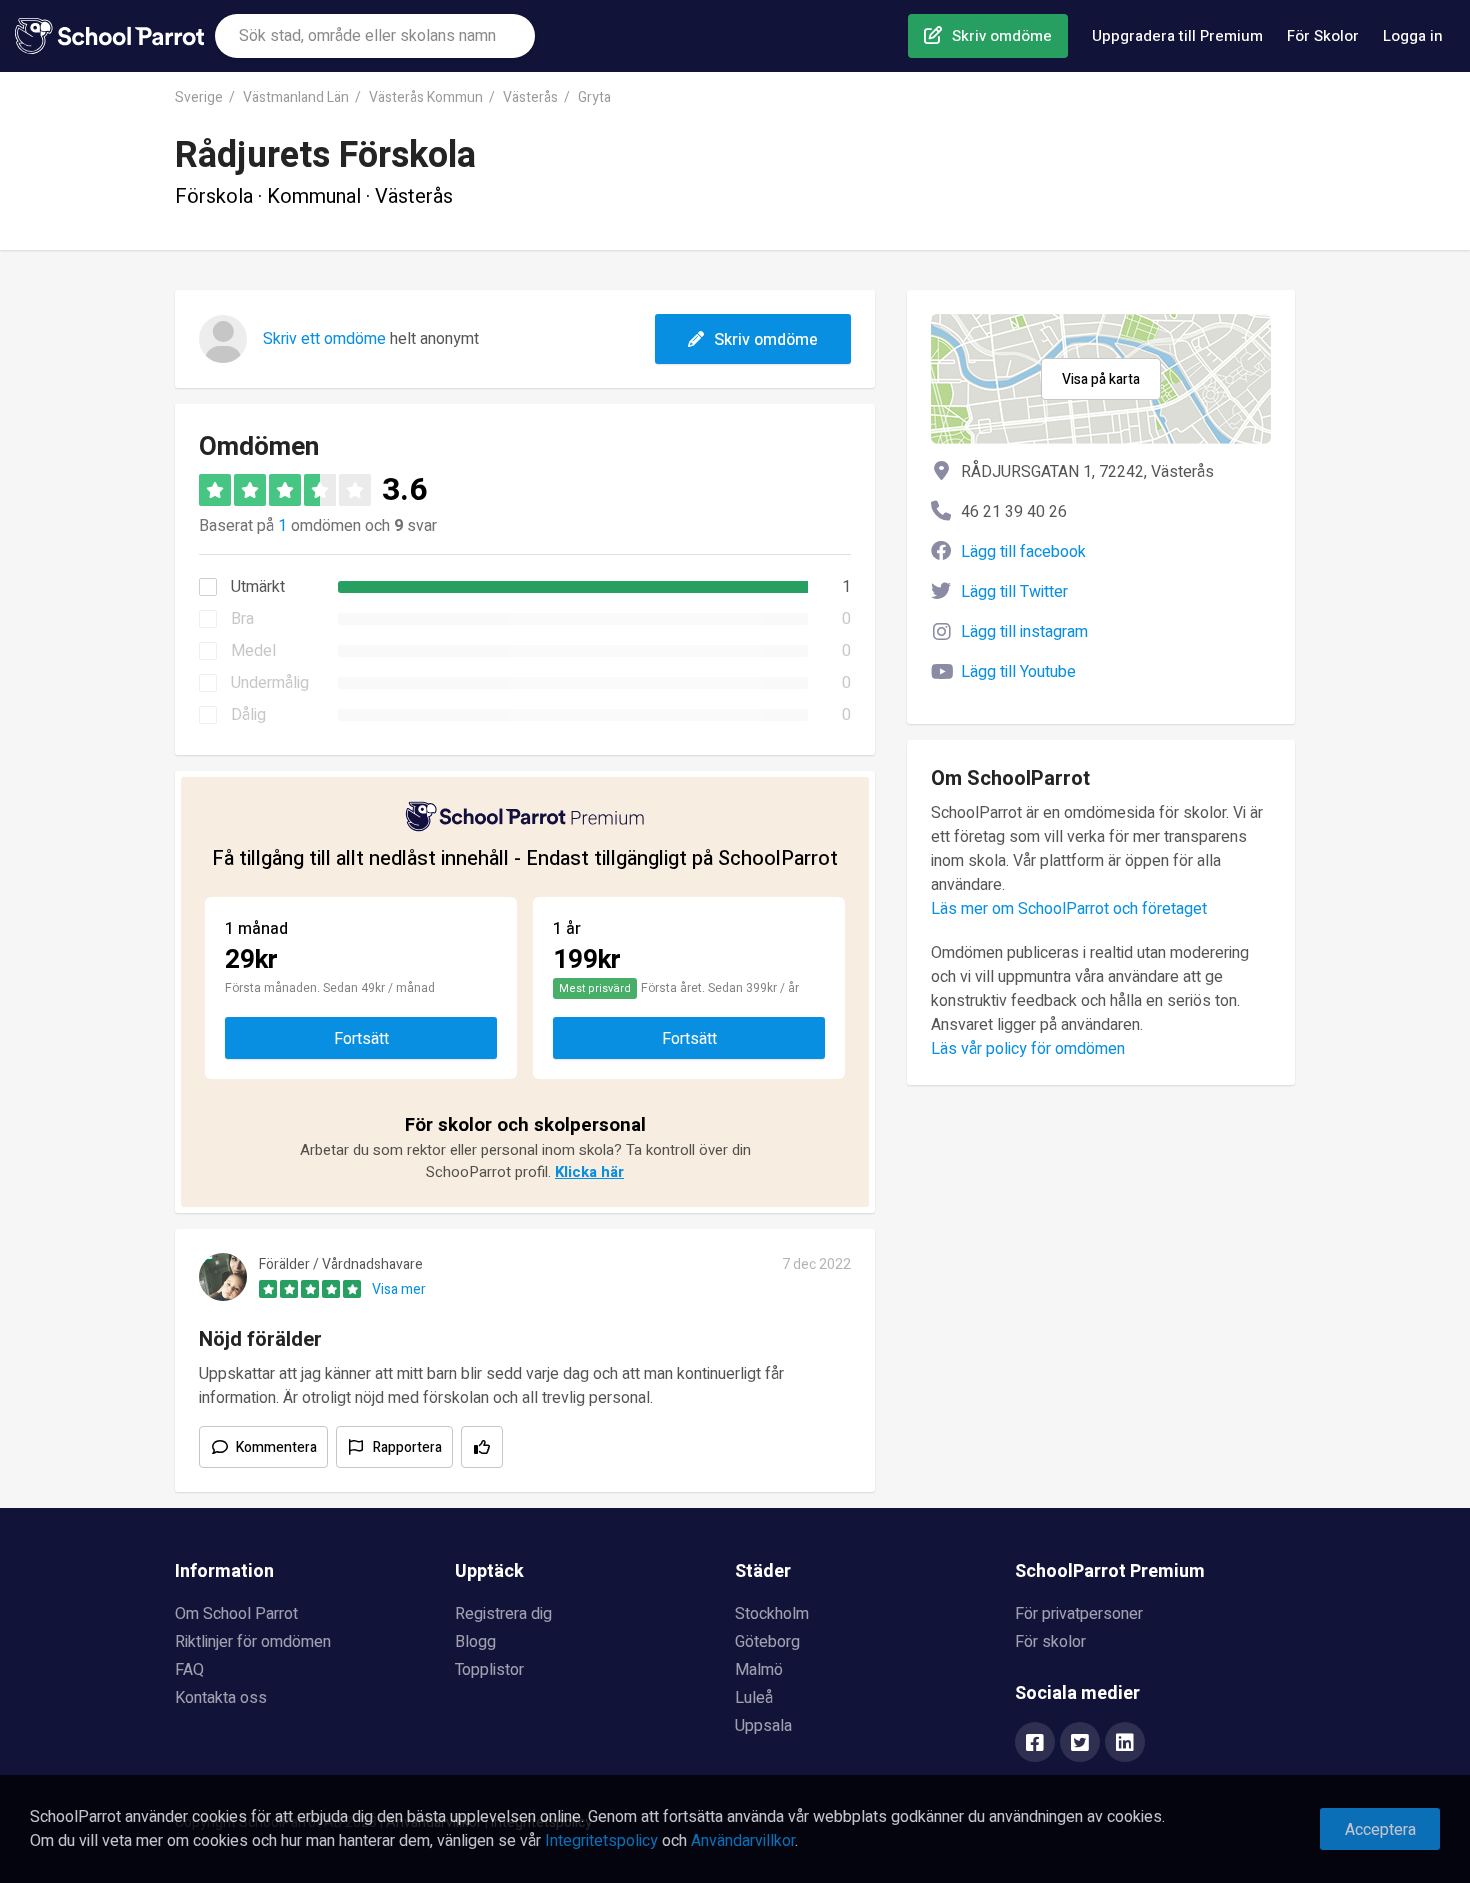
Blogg (475, 1642)
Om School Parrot (236, 1614)
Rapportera (407, 1447)
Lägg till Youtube (1018, 672)
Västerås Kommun (426, 97)
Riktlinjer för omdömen (253, 1642)
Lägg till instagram (1024, 632)
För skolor (1050, 1642)
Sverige (199, 97)
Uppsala (763, 1726)
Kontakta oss (221, 1698)
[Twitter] (1080, 1744)
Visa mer (399, 1289)
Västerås (530, 97)
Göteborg (767, 1642)
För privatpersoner (1079, 1614)
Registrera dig (503, 1614)
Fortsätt (361, 1039)
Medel (253, 651)
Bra (242, 619)
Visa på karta (1101, 379)
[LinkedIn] (1125, 1744)
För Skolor (1323, 36)
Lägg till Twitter (1014, 592)
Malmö (759, 1670)
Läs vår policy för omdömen (1028, 1049)
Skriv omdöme (1002, 36)
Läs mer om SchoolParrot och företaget (1069, 909)
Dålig (248, 715)
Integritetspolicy (601, 1841)
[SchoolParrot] (115, 36)
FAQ (189, 1670)
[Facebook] (1035, 1744)
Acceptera (1380, 1830)
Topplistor (489, 1670)
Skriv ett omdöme (324, 339)
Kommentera (276, 1447)
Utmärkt (258, 587)
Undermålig (270, 683)
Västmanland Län (296, 97)
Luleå (754, 1698)
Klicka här (589, 1172)
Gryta (594, 97)
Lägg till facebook (1023, 552)
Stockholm (772, 1614)
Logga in (1413, 36)
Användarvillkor (743, 1841)
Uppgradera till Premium (1177, 36)
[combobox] (375, 36)
